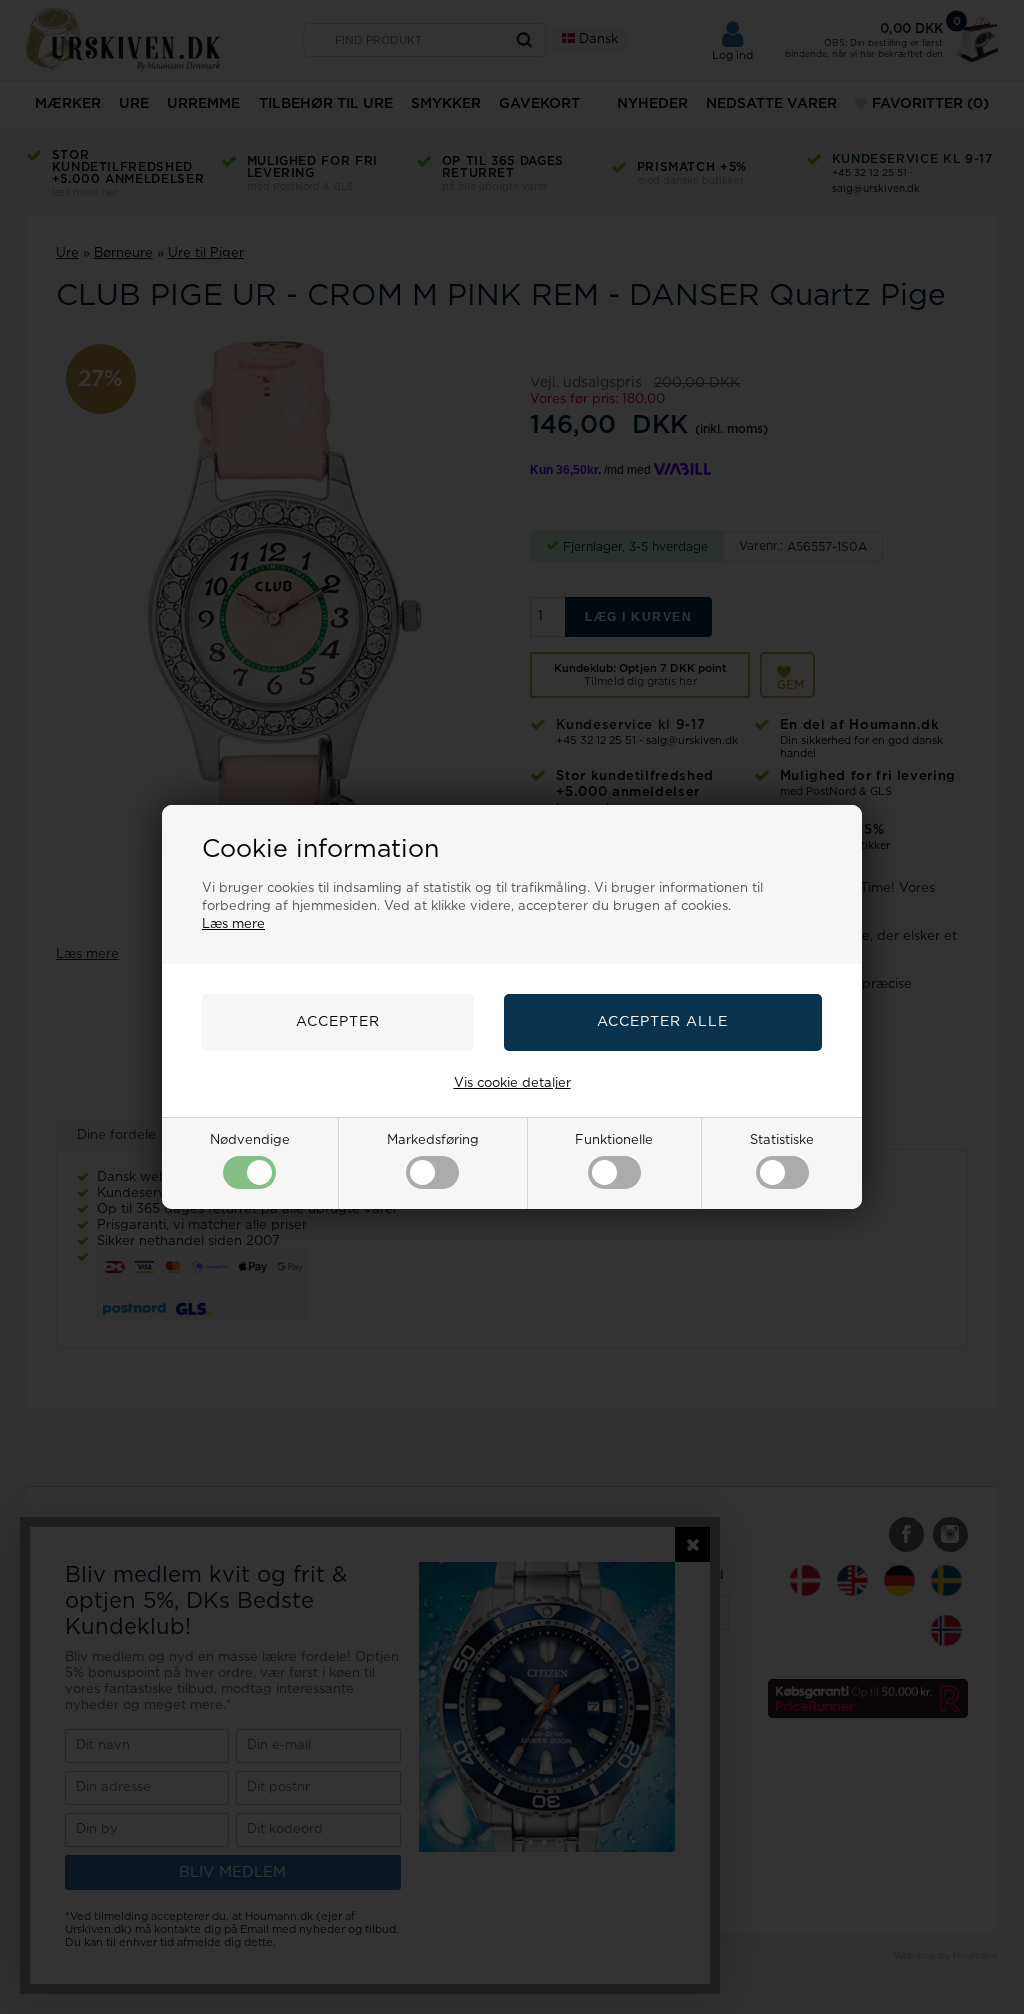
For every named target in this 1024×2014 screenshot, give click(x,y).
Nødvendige (250, 1140)
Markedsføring (433, 1140)
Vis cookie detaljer (512, 1083)
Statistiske (782, 1140)
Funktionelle (614, 1140)
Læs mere (233, 924)
